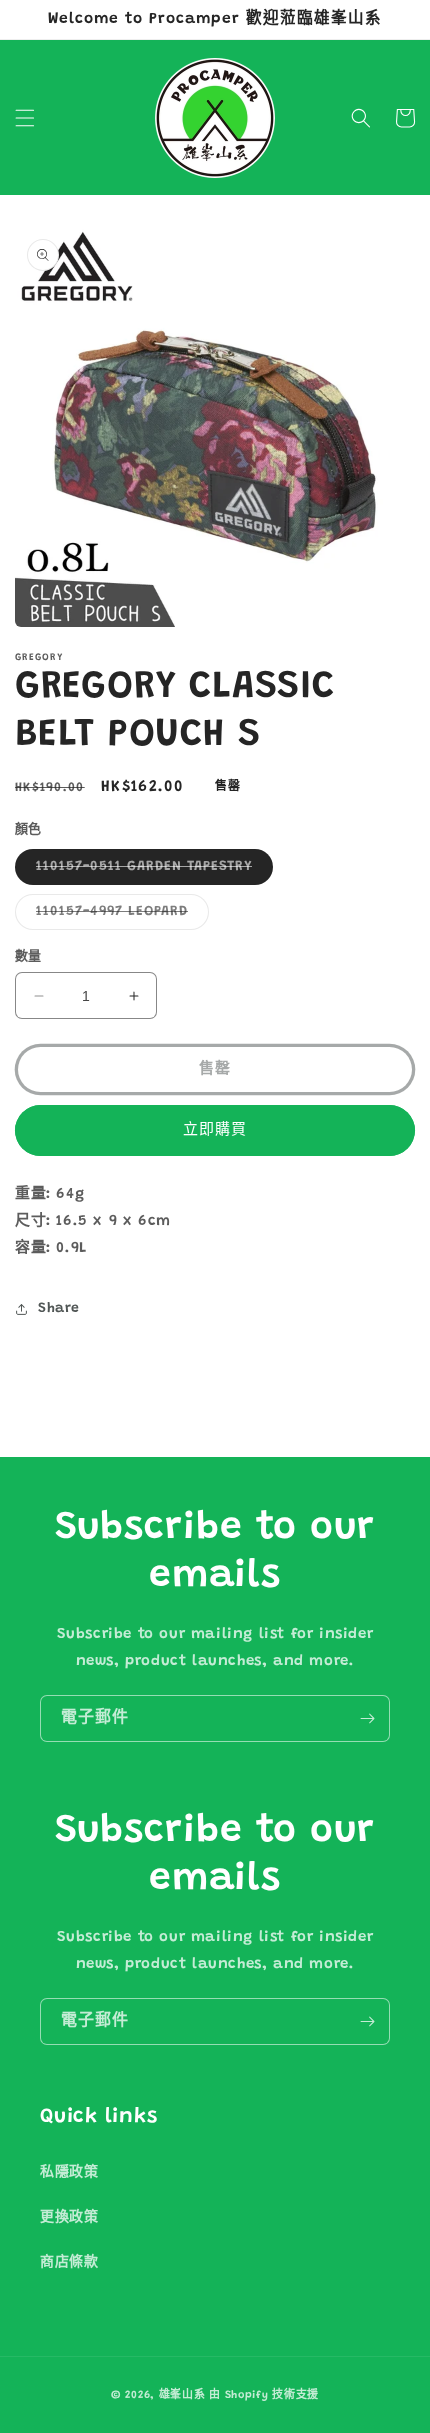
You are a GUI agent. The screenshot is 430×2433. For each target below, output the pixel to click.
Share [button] (59, 1309)
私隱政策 (69, 2173)
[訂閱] (367, 1718)
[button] (25, 118)
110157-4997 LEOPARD (119, 917)
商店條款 (69, 2263)
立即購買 (215, 1130)
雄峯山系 (182, 2395)
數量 (28, 956)
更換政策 (69, 2218)
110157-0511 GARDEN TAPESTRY (151, 872)
